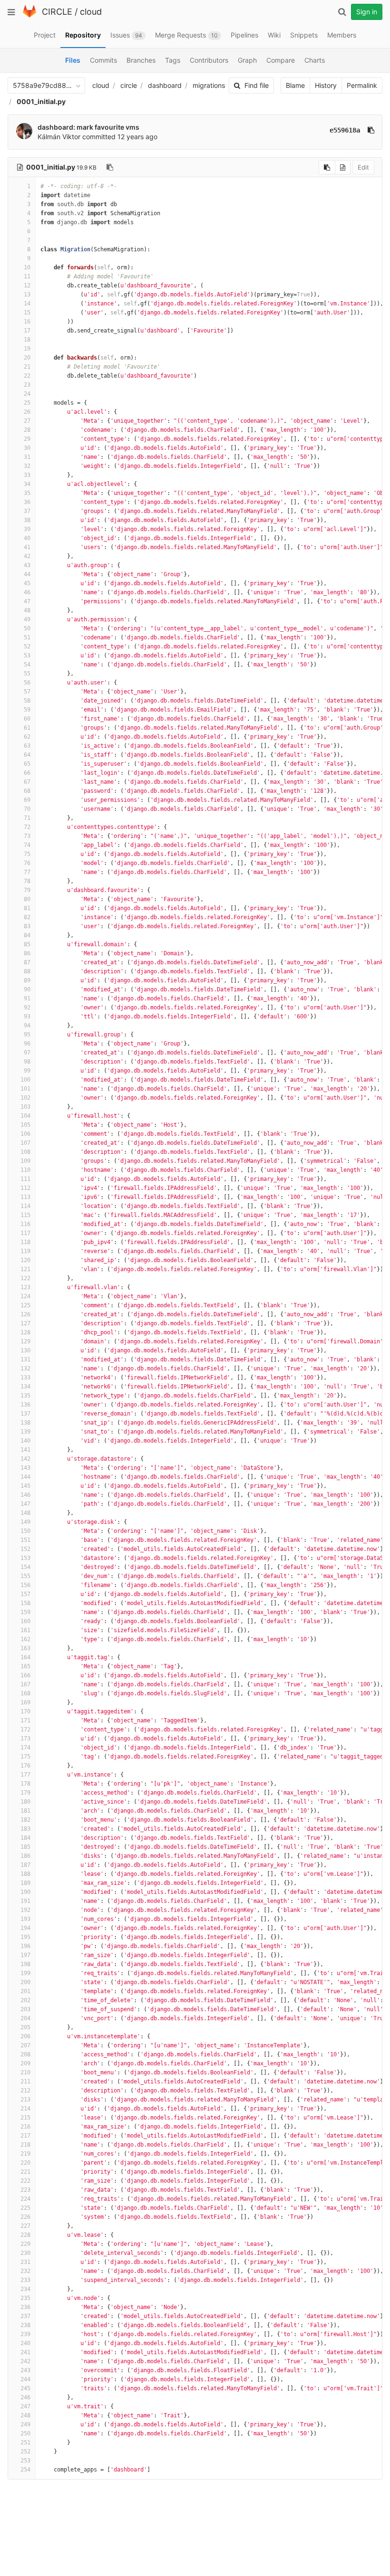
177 (25, 1775)
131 (25, 1359)
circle (129, 85)
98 (27, 1062)
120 (25, 1260)
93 (27, 1017)
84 (27, 935)
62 (27, 737)
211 (25, 2082)
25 (27, 403)
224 (25, 2199)
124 (25, 1296)
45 (27, 583)
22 (27, 376)
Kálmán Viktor (59, 137)
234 (25, 2289)
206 (25, 2036)
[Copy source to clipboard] (327, 167)
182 (25, 1820)
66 (27, 773)
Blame (295, 85)
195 (25, 1937)
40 (27, 538)
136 (25, 1405)
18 (27, 340)
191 (25, 1901)
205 (25, 2027)
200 (25, 1982)
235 (25, 2298)
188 (25, 1874)
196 (25, 1946)
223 (25, 2190)
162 (25, 1639)
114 (25, 1206)
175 (25, 1757)
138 (25, 1423)
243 (25, 2370)
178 (25, 1784)
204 (25, 2018)
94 (27, 1026)
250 (25, 2433)
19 (27, 349)
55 (27, 674)
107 (25, 1143)
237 (25, 2316)
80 (27, 899)
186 (25, 1856)
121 (25, 1269)
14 (27, 304)
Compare (281, 60)
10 (27, 267)
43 (27, 565)
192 (25, 1910)
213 (25, 2100)
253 (25, 2461)
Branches (141, 60)
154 (25, 1567)
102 (25, 1098)
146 (25, 1495)
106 (25, 1134)
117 (25, 1233)
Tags (173, 60)
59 (27, 710)
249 (25, 2424)
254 (25, 2470)
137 (25, 1414)
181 (25, 1811)
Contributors (209, 60)
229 (25, 2244)
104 (25, 1116)
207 (25, 2045)
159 (25, 1612)
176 (25, 1766)
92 (27, 1008)
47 (27, 601)
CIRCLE (57, 12)
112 (25, 1188)
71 (27, 818)
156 (25, 1585)
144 (25, 1477)
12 (27, 285)
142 (25, 1459)
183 (25, 1829)
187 (25, 1865)
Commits (103, 60)
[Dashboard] (29, 15)
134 (25, 1387)
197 (25, 1955)
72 (27, 827)
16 (27, 322)
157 (25, 1594)
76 (27, 863)
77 (27, 872)
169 (25, 1702)
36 (27, 502)
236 (25, 2307)
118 (25, 1242)
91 (27, 998)
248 (25, 2415)
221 (25, 2172)
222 (25, 2181)
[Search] (342, 12)
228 (25, 2235)
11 (27, 276)
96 (27, 1044)
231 (25, 2262)
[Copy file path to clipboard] (110, 167)
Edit (363, 167)
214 (25, 2109)
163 (25, 1648)
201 (25, 1991)
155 (25, 1576)
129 (25, 1341)
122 (25, 1278)
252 (25, 2452)
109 (25, 1161)
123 (25, 1287)
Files (73, 60)
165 (25, 1666)
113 (25, 1197)
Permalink (362, 85)
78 (27, 881)
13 (27, 295)
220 (25, 2163)
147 (25, 1504)
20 (27, 358)
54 (27, 665)
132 (25, 1369)
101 (25, 1089)
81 (27, 908)
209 (25, 2063)
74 (27, 845)
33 (27, 475)
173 (25, 1739)
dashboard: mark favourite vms (88, 127)
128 (25, 1332)
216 (25, 2127)
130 (25, 1350)
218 (25, 2145)
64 (27, 755)
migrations (209, 85)
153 (25, 1558)
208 (25, 2054)
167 (25, 1684)
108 (25, 1152)
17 (27, 331)
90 (27, 989)
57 (27, 692)
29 (27, 439)
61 (27, 728)
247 (25, 2406)
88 (27, 971)
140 (25, 1441)
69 (27, 800)
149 (25, 1522)
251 (25, 2443)
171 (25, 1721)
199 (25, 1973)
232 (25, 2271)
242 (25, 2361)
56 (27, 683)
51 (27, 637)
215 (25, 2118)
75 (27, 854)
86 (27, 953)
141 (25, 1450)
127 (25, 1323)
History (326, 85)
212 (25, 2091)
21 (27, 367)
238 (25, 2325)
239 (25, 2334)
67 (27, 782)
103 (25, 1107)
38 (27, 520)
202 (25, 2000)
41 (27, 547)
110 (25, 1170)
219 (25, 2154)
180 (25, 1802)
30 (27, 448)
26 (27, 412)
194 (25, 1928)
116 (25, 1224)
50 (27, 628)
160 (25, 1621)
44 (27, 574)
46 (27, 592)
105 (25, 1125)
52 (27, 646)
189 (25, 1883)
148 (25, 1513)
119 (25, 1251)
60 (27, 719)
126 (25, 1314)
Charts (315, 60)
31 (27, 457)
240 (25, 2343)
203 (25, 2009)
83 (27, 926)
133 (25, 1378)
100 (25, 1080)
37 (27, 511)
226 (25, 2217)
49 (27, 619)
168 (25, 1693)
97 (27, 1053)
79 (27, 890)
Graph (247, 60)
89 (27, 980)
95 (27, 1035)
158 (25, 1603)
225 (25, 2208)
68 (27, 791)
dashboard (165, 85)
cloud (91, 12)
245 (25, 2388)
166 (25, 1675)
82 (27, 917)
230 (25, 2253)
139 (25, 1432)
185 (25, 1847)
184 (25, 1838)
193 (25, 1919)
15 (27, 313)
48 (27, 610)
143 (25, 1468)
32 (27, 466)
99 (27, 1071)
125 (25, 1305)
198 (25, 1964)
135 (25, 1396)
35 (27, 493)
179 (25, 1793)
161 (25, 1630)
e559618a (345, 130)
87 (27, 962)
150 (25, 1531)
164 (25, 1657)
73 (27, 836)
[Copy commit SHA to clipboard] (371, 130)
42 (27, 556)
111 (25, 1179)
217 (25, 2136)
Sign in (367, 12)
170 (25, 1711)
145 (25, 1486)
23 (27, 385)
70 (27, 809)
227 (25, 2226)
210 (25, 2072)
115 (25, 1215)
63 (27, 746)
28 (27, 430)
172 (25, 1730)
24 (27, 394)
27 (27, 421)
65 (27, 764)
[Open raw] (343, 167)
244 (25, 2379)
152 (25, 1549)
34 (27, 484)
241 (25, 2352)
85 (27, 944)
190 (25, 1892)
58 (27, 701)
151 (25, 1540)
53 (27, 656)
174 (25, 1748)
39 (27, 529)
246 (25, 2397)
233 (25, 2280)
